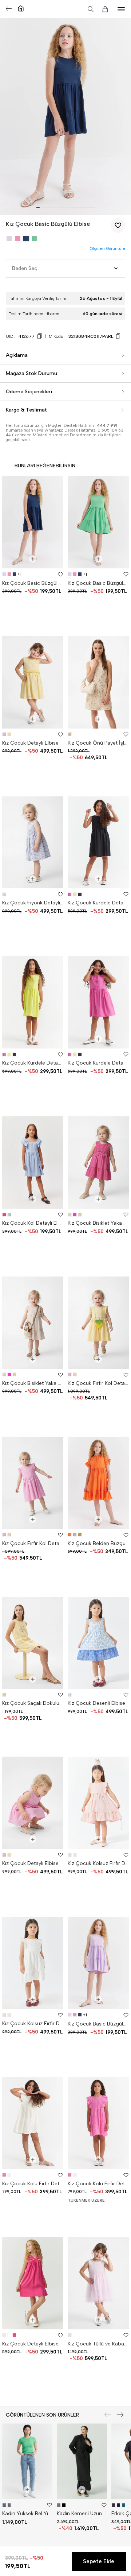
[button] (38, 207)
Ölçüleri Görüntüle (107, 249)
